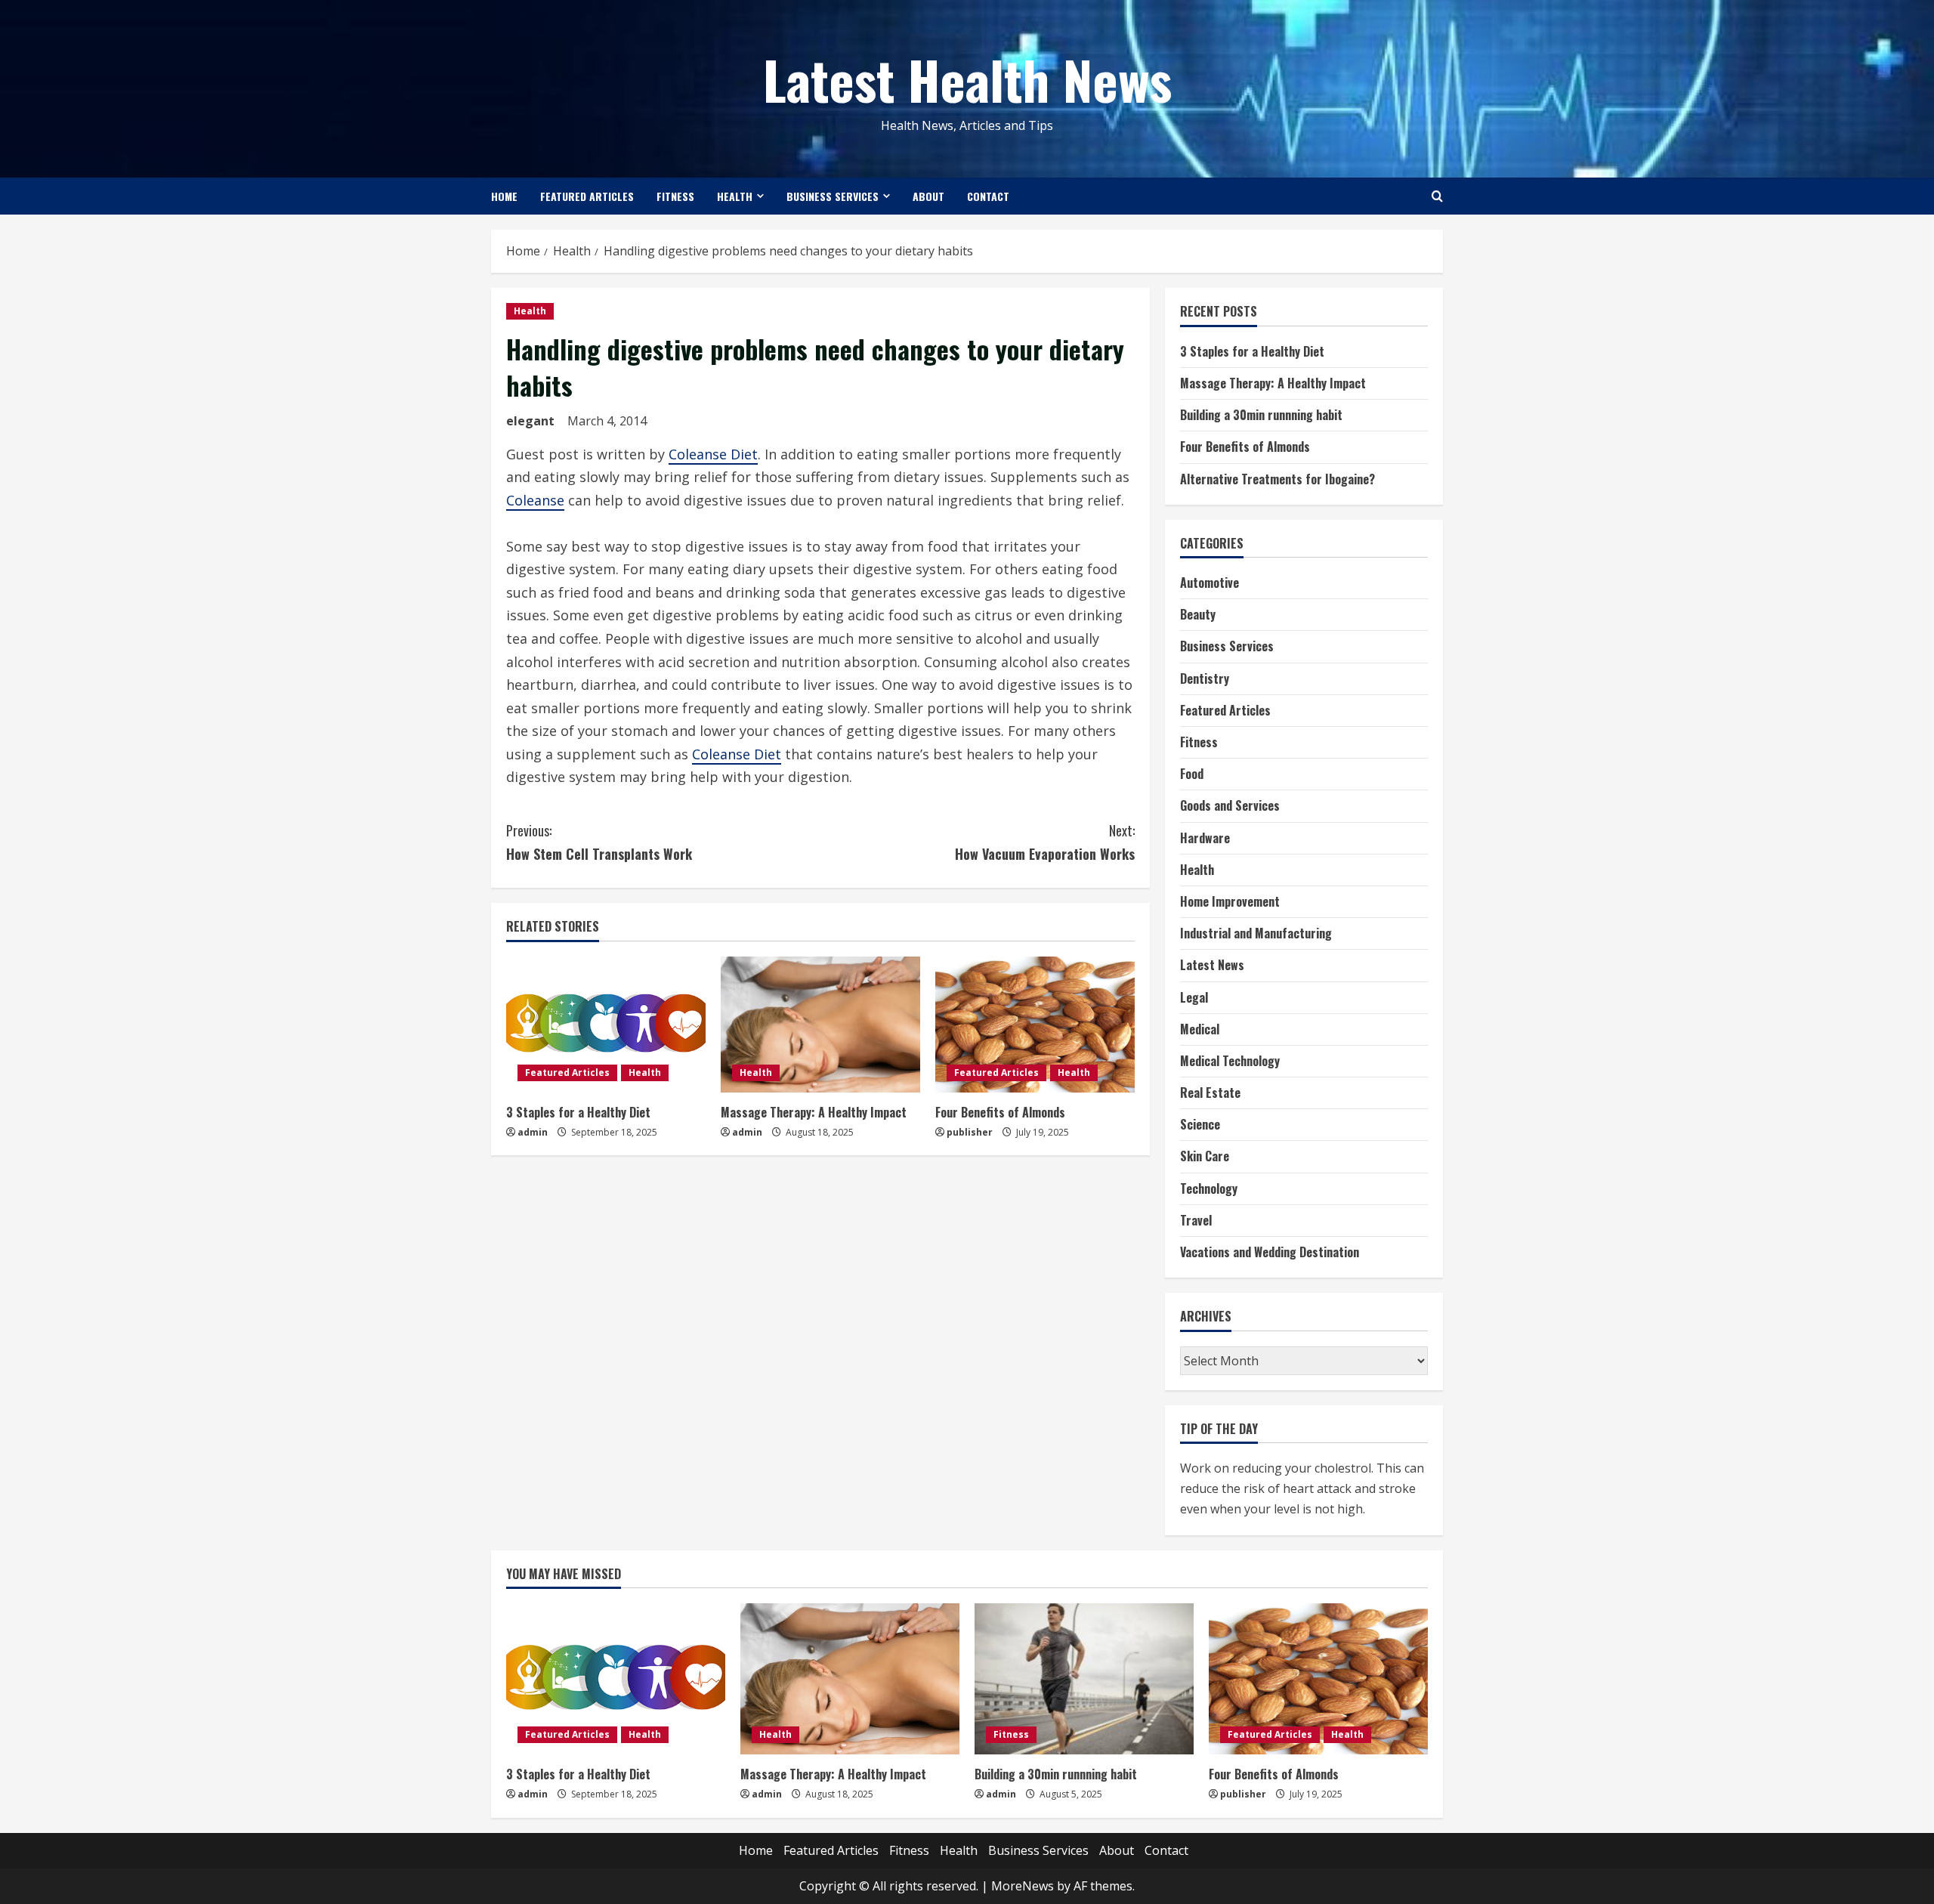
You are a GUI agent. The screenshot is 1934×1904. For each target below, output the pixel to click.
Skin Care (1205, 1156)
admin (533, 1132)
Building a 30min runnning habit (1261, 415)
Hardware (1205, 838)
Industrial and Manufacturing (1256, 933)
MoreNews (1023, 1886)
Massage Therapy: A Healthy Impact (814, 1112)
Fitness (675, 196)
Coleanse (535, 500)
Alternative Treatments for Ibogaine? (1277, 479)
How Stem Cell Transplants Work (599, 842)
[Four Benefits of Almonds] (1035, 1025)
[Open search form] (1437, 196)
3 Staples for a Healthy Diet (578, 1112)
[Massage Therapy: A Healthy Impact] (820, 1025)
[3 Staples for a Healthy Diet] (606, 1025)
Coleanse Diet (713, 454)
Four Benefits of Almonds (1000, 1112)
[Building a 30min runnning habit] (1084, 1679)
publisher (970, 1132)
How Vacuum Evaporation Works (1045, 842)
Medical (1200, 1029)
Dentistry (1205, 678)
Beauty (1198, 614)
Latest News (1212, 965)
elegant (530, 421)
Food (1192, 774)
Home (504, 196)
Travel (1196, 1220)
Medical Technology (1230, 1061)
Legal (1194, 997)
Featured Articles (587, 196)
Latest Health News (967, 79)
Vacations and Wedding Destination (1270, 1252)
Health (735, 196)
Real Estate (1210, 1093)
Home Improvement (1230, 901)
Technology (1209, 1188)
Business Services (833, 196)
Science (1200, 1124)
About (928, 196)
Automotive (1210, 583)
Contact (988, 196)
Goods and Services (1230, 805)
